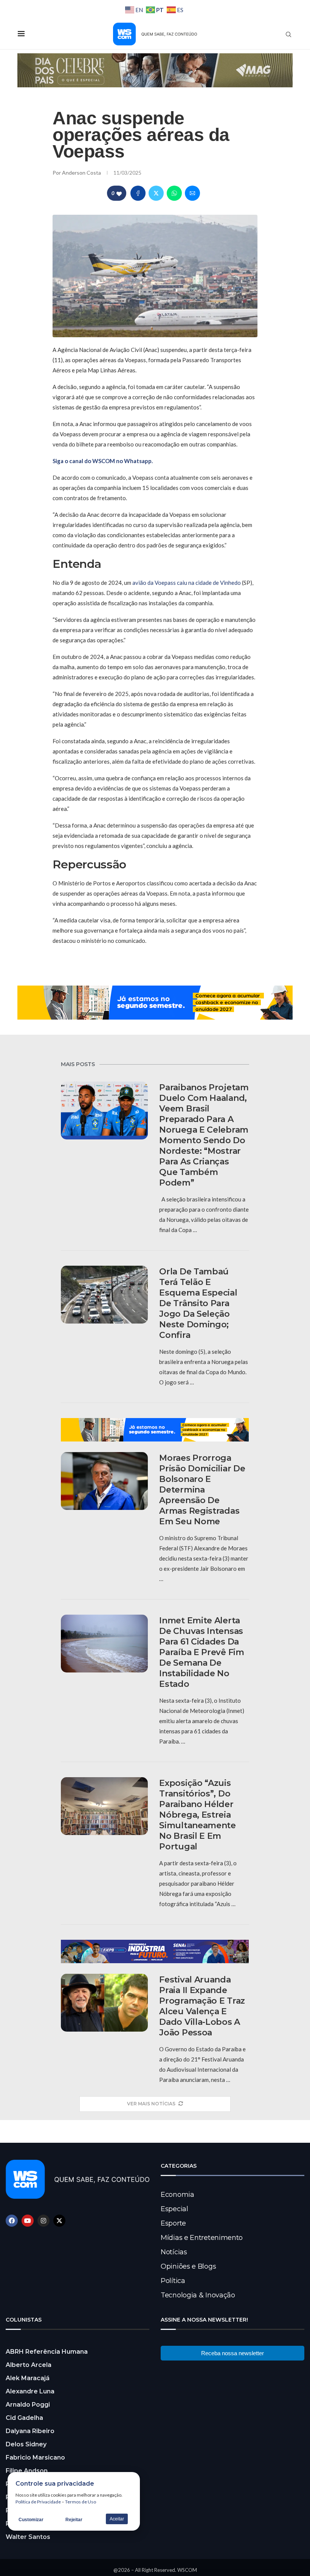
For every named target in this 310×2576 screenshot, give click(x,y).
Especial (174, 2209)
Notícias (174, 2252)
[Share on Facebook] (138, 193)
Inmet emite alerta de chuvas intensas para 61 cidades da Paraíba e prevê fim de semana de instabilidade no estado (201, 1652)
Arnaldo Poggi (28, 2405)
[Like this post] (119, 193)
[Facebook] (12, 2221)
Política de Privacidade (38, 2502)
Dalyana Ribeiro (30, 2431)
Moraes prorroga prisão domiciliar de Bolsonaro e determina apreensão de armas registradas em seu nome (202, 1490)
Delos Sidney (26, 2444)
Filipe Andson (27, 2471)
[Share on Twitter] (156, 193)
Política (173, 2281)
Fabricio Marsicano (35, 2457)
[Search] (288, 34)
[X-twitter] (59, 2221)
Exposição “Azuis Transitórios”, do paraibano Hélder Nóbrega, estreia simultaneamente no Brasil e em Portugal (198, 1815)
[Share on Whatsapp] (174, 193)
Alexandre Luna (30, 2391)
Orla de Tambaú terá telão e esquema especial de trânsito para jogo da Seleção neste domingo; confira (198, 1303)
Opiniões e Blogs (188, 2266)
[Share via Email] (192, 193)
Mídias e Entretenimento (202, 2238)
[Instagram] (43, 2221)
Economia (177, 2195)
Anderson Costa (82, 173)
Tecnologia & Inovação (198, 2295)
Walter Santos (28, 2537)
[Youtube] (28, 2221)
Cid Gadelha (24, 2418)
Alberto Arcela (29, 2365)
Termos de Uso (81, 2502)
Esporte (173, 2223)
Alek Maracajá (28, 2378)
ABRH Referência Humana (47, 2352)
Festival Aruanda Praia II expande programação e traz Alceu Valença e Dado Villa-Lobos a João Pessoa (202, 2006)
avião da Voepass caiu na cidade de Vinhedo (187, 583)
